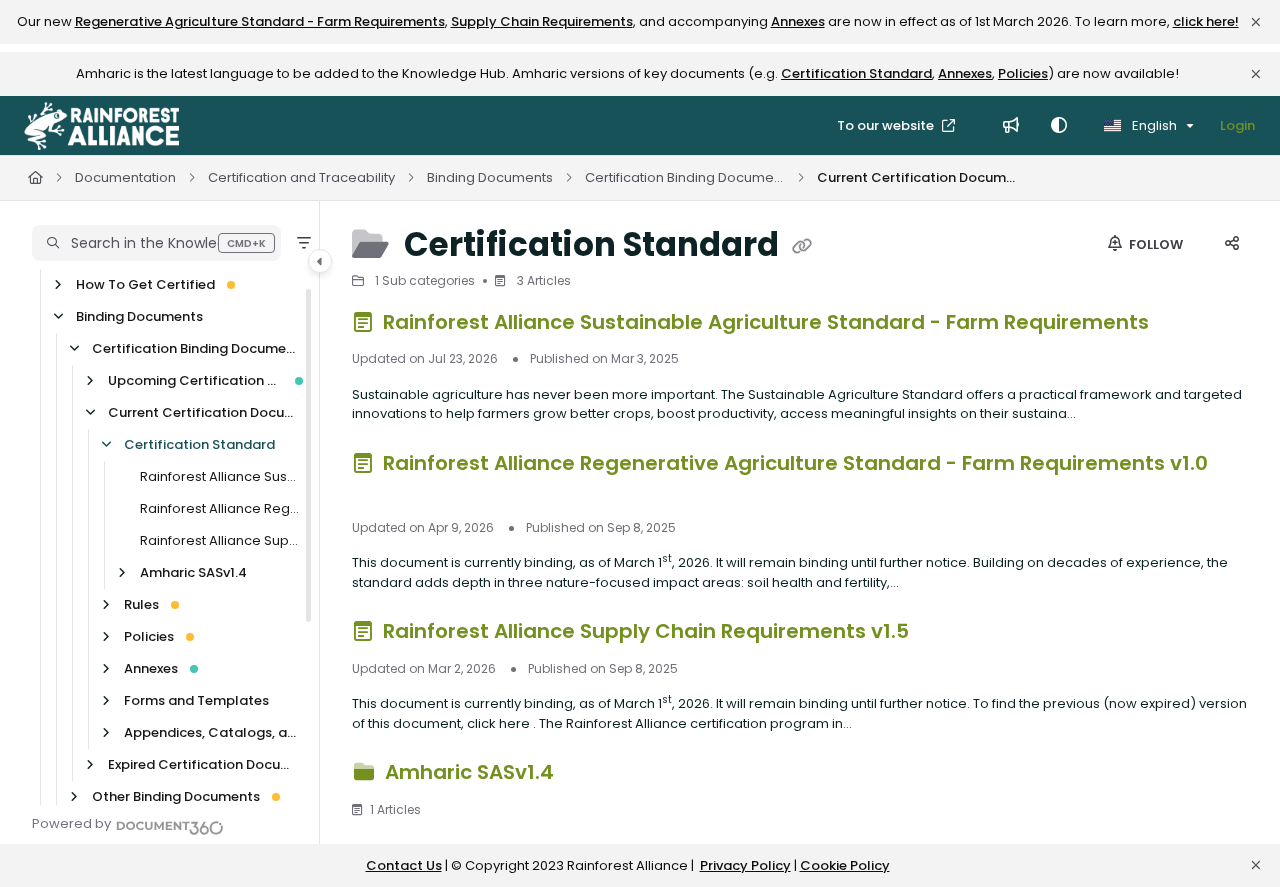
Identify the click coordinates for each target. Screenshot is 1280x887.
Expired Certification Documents (203, 764)
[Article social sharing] (1232, 245)
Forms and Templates (196, 700)
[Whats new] (1011, 126)
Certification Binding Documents (685, 177)
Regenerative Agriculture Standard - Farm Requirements (260, 21)
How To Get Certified (145, 284)
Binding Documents (490, 177)
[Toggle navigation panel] (320, 261)
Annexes (798, 21)
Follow (1154, 244)
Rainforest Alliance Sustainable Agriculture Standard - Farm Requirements (219, 476)
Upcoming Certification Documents (195, 380)
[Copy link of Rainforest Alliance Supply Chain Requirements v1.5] (946, 635)
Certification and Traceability (301, 177)
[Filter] (304, 243)
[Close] (1256, 22)
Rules (141, 604)
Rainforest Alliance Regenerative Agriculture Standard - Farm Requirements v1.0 (219, 508)
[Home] (101, 126)
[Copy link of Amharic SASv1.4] (591, 776)
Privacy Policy (745, 865)
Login (1237, 125)
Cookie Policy (845, 865)
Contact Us (404, 865)
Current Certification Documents (917, 177)
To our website (887, 125)
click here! (1206, 21)
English (1153, 125)
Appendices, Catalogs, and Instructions (211, 732)
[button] (156, 243)
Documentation (125, 177)
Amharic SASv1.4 (193, 572)
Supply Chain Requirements (542, 21)
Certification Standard (856, 73)
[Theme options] (1059, 126)
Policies (1023, 73)
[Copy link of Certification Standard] (802, 247)
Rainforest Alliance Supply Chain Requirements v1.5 (219, 540)
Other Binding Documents (176, 796)
